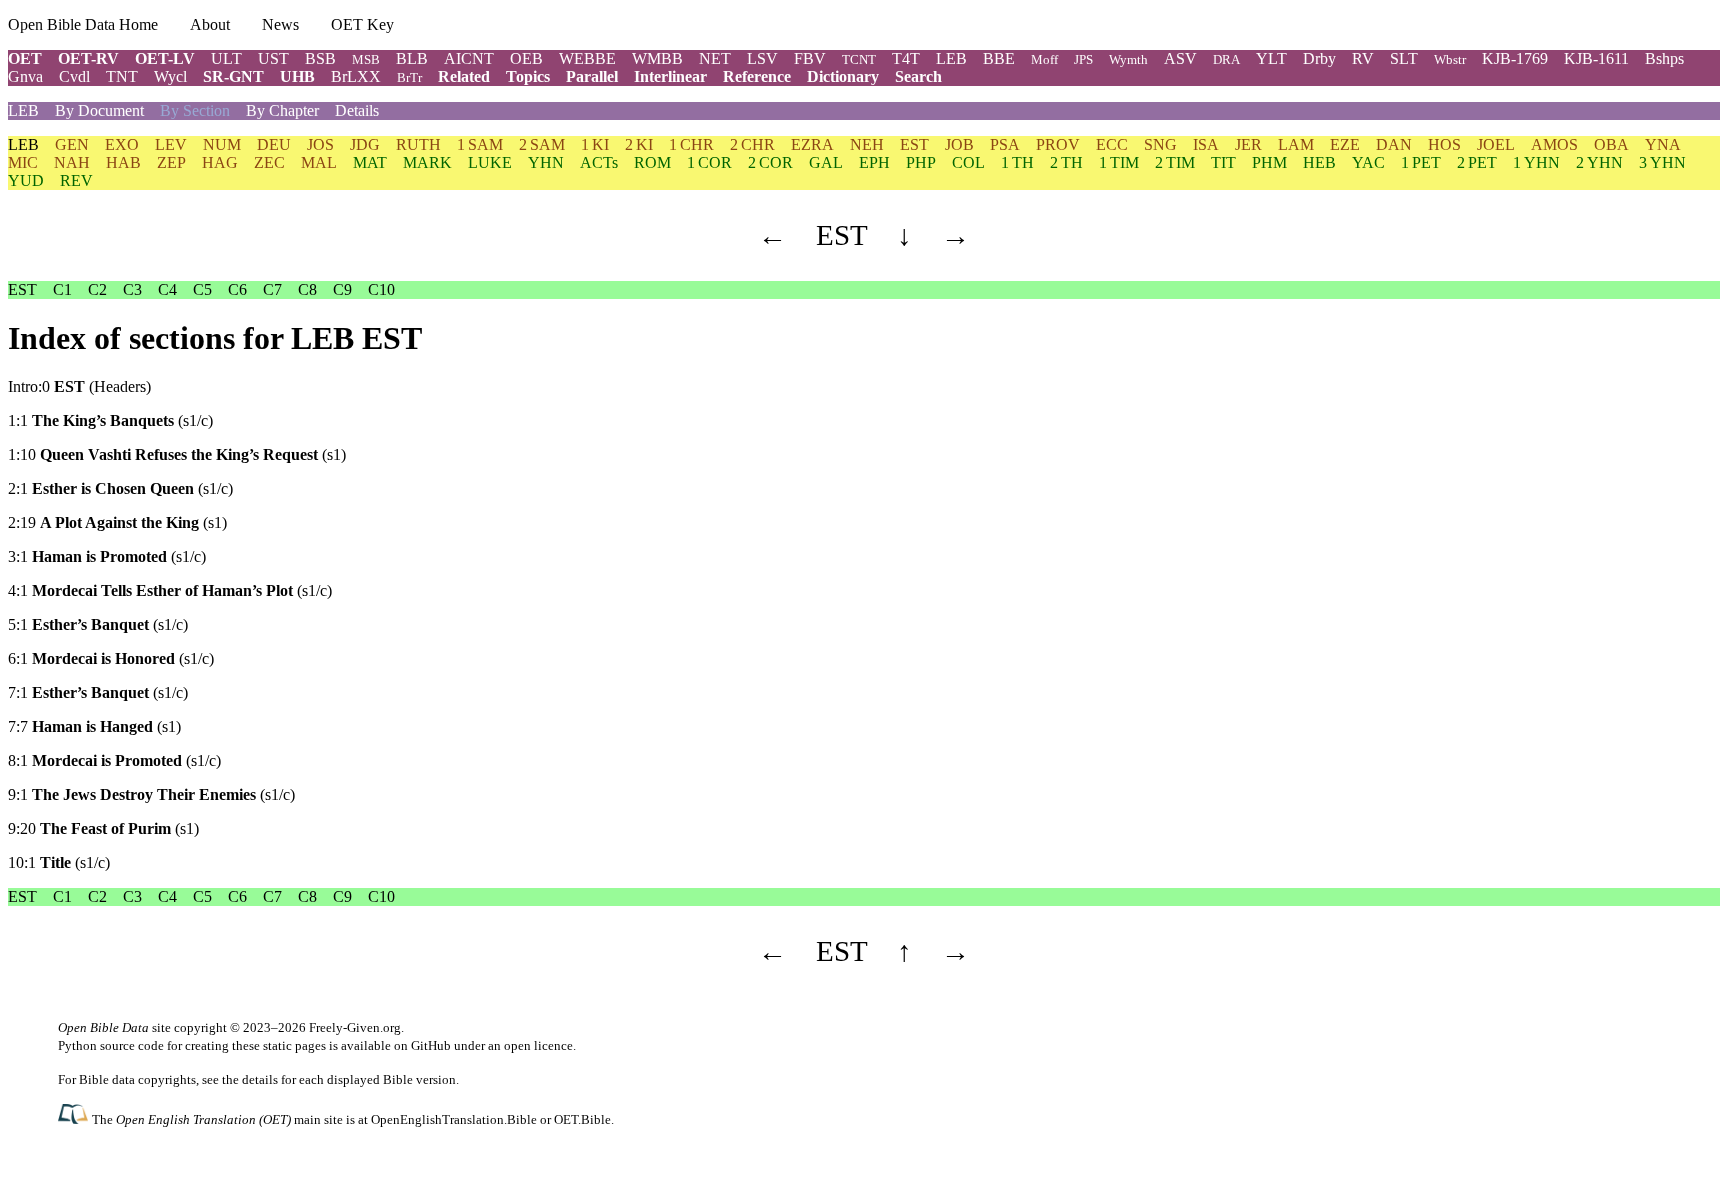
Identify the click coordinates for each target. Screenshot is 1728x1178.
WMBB (657, 58)
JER (1248, 144)
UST (273, 58)
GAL (826, 162)
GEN (72, 144)
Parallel (592, 76)
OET (25, 58)
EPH (874, 162)
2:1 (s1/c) (120, 488)
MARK (427, 162)
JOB (959, 144)
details (260, 1079)
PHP (921, 162)
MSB (366, 59)
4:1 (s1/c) (170, 590)
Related (464, 76)
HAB (123, 162)
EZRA (812, 144)
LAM (1296, 144)
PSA (1005, 144)
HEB (1319, 162)
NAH (72, 162)
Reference (757, 76)
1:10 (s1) (177, 454)
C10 (381, 289)
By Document (99, 110)
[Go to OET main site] (75, 1118)
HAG (220, 162)
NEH (867, 144)
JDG (365, 144)
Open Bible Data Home (83, 24)
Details (357, 110)
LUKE (490, 162)
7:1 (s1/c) (98, 692)
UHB (297, 76)
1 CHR (691, 144)
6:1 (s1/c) (111, 658)
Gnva (25, 76)
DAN (1394, 144)
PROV (1058, 144)
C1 (62, 289)
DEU (274, 144)
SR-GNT (233, 76)
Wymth (1128, 59)
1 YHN (1536, 162)
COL (968, 162)
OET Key (362, 24)
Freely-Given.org (355, 1027)
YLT (1271, 58)
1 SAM (480, 144)
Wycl (170, 76)
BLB (412, 58)
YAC (1368, 162)
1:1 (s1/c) (110, 420)
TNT (122, 76)
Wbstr (1450, 59)
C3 (132, 289)
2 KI (639, 144)
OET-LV (165, 58)
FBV (810, 58)
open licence (538, 1045)
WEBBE (587, 58)
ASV (1180, 58)
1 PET (1421, 162)
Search (918, 76)
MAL (319, 162)
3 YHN (1662, 162)
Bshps (1664, 58)
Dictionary (843, 76)
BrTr (409, 77)
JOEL (1496, 144)
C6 (237, 289)
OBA (1611, 144)
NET (715, 58)
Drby (1319, 58)
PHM (1269, 162)
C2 (97, 289)
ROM (652, 162)
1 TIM (1119, 162)
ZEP (171, 162)
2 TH (1066, 162)
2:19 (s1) (117, 522)
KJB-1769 (1515, 58)
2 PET (1477, 162)
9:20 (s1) (103, 828)
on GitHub (422, 1045)
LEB (951, 58)
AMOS (1554, 144)
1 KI (595, 144)
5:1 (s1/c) (98, 624)
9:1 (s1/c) (151, 794)
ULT (226, 58)
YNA (1663, 144)
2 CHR (752, 144)
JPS (1083, 59)
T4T (906, 58)
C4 (167, 289)
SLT (1404, 58)
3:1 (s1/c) (107, 556)
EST (914, 144)
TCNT (859, 59)
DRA (1226, 59)
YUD (26, 180)
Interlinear (670, 76)
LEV (171, 144)
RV (1363, 58)
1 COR (709, 162)
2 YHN (1599, 162)
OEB (526, 58)
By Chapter (282, 110)
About (210, 24)
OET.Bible (582, 1119)
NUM (222, 144)
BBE (999, 58)
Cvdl (74, 76)
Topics (528, 76)
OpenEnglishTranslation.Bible (454, 1119)
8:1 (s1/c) (114, 760)
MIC (23, 162)
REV (76, 180)
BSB (320, 58)
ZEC (269, 162)
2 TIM (1175, 162)
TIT (1223, 162)
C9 (342, 289)
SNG (1160, 144)
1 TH (1017, 162)
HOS (1444, 144)
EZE (1345, 144)
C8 (307, 289)
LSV (762, 58)
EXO (122, 144)
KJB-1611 (1596, 58)
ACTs (599, 162)
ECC (1112, 144)
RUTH (418, 144)
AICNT (469, 58)
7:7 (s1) (94, 726)
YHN (546, 162)
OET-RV (88, 58)
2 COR (770, 162)
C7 (272, 289)
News (280, 24)
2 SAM (542, 144)
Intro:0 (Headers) (79, 386)
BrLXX (356, 76)
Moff (1044, 59)
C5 (202, 289)
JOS (320, 144)
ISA (1206, 144)
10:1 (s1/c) (59, 862)
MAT (370, 162)
